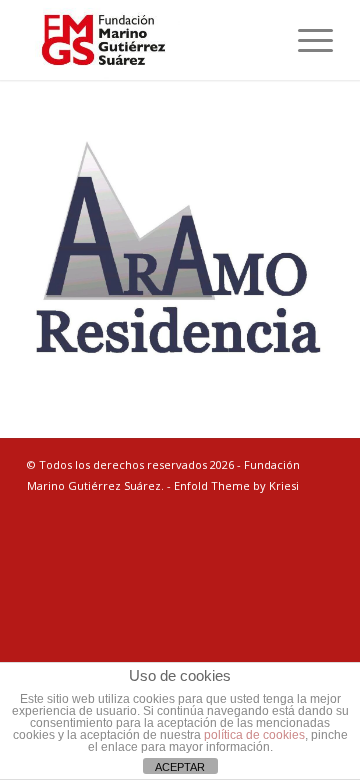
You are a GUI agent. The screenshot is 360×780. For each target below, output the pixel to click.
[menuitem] (305, 40)
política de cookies (254, 735)
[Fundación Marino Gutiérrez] (149, 40)
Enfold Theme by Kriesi (236, 485)
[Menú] (305, 40)
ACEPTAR (180, 767)
